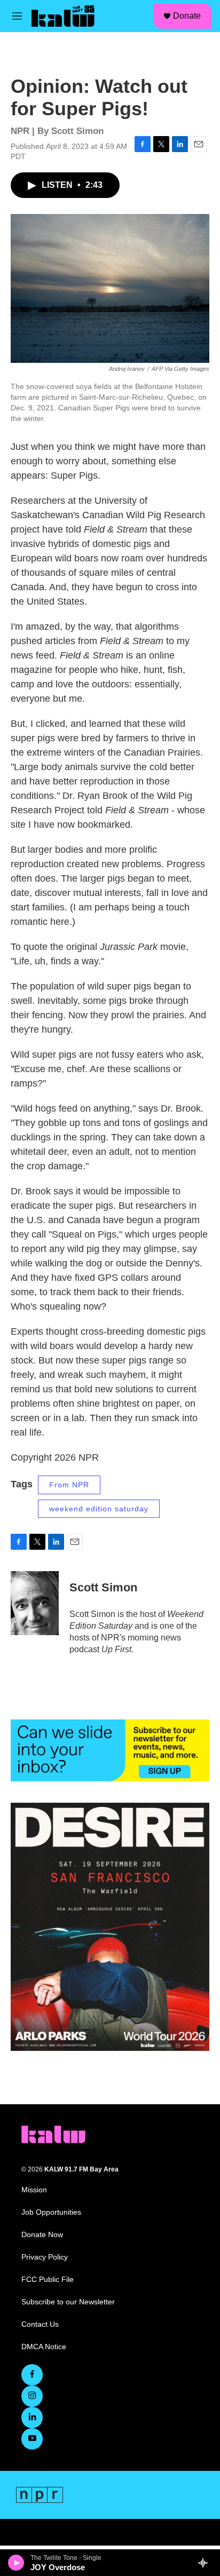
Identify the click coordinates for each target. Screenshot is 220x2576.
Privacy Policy (45, 2257)
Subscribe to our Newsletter (68, 2302)
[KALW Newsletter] (110, 1750)
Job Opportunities (51, 2212)
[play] (16, 2563)
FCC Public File (48, 2280)
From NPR (69, 1485)
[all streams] (206, 2563)
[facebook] (32, 2375)
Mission (34, 2190)
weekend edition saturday (99, 1509)
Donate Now (42, 2235)
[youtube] (32, 2439)
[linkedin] (32, 2418)
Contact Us (40, 2324)
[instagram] (32, 2396)
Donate (187, 16)
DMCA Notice (44, 2347)
